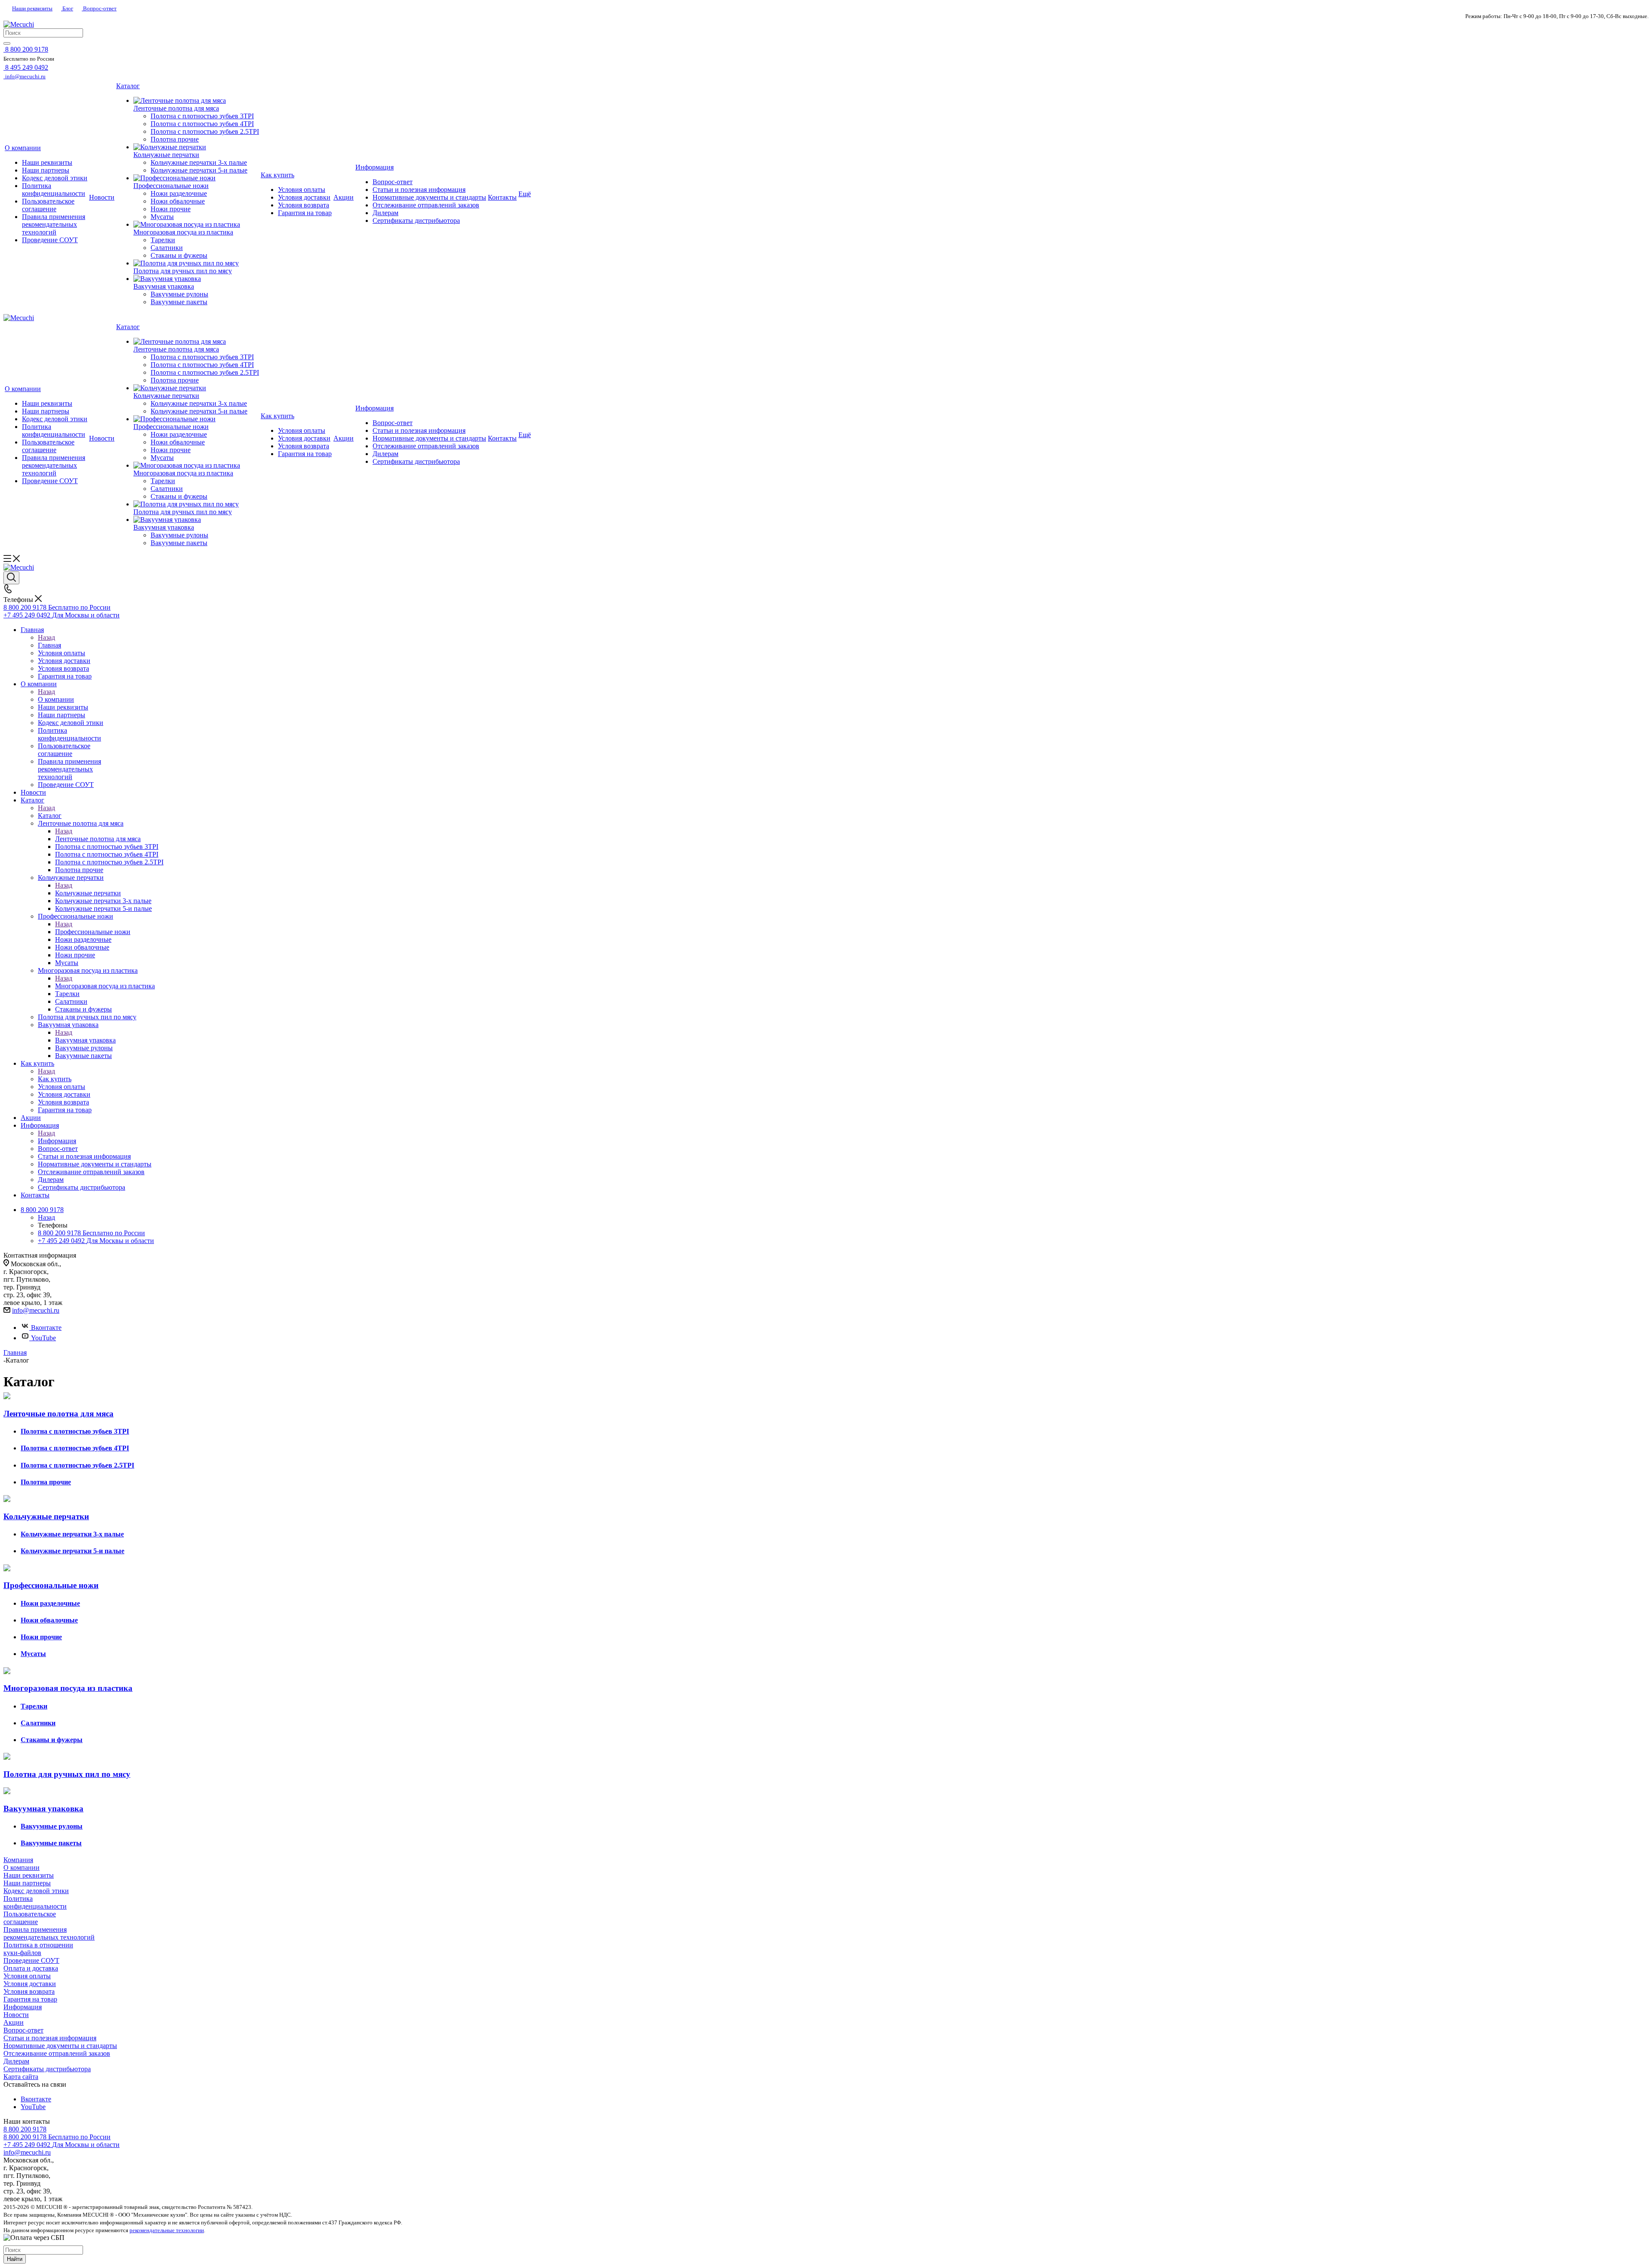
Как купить (55, 1079)
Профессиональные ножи (93, 932)
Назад (46, 637)
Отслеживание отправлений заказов (57, 2053)
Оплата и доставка (31, 1968)
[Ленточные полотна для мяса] (196, 101)
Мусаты (33, 1654)
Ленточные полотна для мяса (98, 839)
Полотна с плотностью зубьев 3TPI (75, 1431)
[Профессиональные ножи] (196, 178)
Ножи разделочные (50, 1603)
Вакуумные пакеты (51, 1843)
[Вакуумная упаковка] (196, 279)
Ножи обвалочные (49, 1620)
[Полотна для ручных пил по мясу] (196, 263)
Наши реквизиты (32, 8)
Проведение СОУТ (31, 1960)
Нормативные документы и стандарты (60, 2046)
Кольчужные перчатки (88, 893)
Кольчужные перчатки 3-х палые (72, 1534)
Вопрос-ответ (99, 8)
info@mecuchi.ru (36, 1310)
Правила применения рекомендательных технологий (49, 1933)
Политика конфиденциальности (35, 1902)
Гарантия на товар (30, 1999)
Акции (14, 2022)
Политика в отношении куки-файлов (38, 1949)
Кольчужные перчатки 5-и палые (72, 1551)
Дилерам (16, 2061)
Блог (67, 8)
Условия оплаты (27, 1976)
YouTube (43, 1338)
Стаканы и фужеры (52, 1740)
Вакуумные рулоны (52, 1826)
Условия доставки (30, 1984)
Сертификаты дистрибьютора (47, 2069)
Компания (18, 1860)
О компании (56, 699)
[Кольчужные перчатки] (196, 147)
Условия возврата (29, 1991)
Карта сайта (21, 2077)
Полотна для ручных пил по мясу (67, 1774)
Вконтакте (46, 1328)
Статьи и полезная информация (50, 2038)
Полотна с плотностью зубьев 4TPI (75, 1448)
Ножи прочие (41, 1637)
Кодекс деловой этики (36, 1891)
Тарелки (34, 1706)
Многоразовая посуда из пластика (105, 986)
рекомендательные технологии (167, 2230)
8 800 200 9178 (25, 2129)
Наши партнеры (27, 1883)
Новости (16, 2015)
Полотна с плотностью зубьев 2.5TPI (77, 1465)
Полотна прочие (46, 1482)
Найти (15, 2259)
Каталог (50, 816)
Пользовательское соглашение (30, 1918)
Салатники (38, 1723)
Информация (57, 1141)
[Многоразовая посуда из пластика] (196, 225)
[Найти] (7, 43)
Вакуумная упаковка (85, 1040)
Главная (49, 645)
